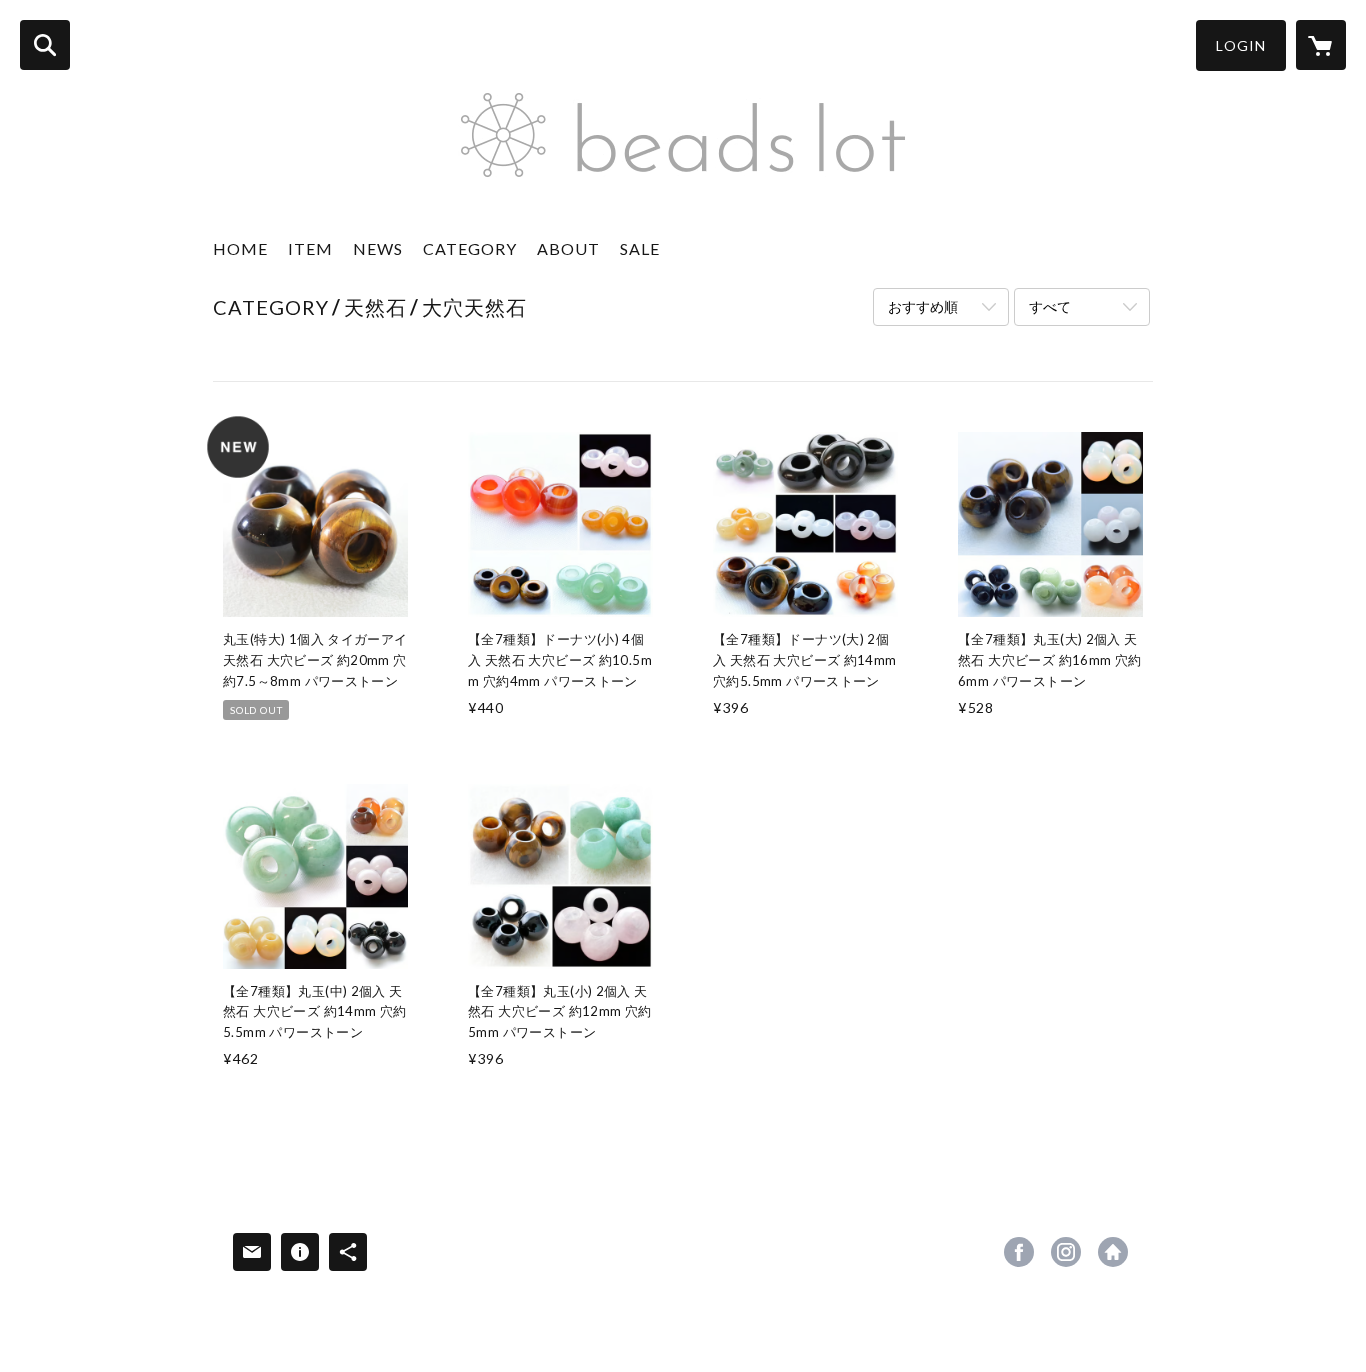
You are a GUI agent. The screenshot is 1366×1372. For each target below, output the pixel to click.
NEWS (378, 248)
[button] (1241, 45)
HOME (240, 248)
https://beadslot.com (1113, 1252)
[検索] (45, 45)
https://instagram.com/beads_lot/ (1066, 1252)
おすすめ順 (923, 306)
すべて (1050, 306)
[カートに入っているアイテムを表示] (1321, 45)
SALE (640, 248)
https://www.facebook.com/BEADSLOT (1019, 1252)
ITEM (310, 248)
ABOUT (568, 248)
